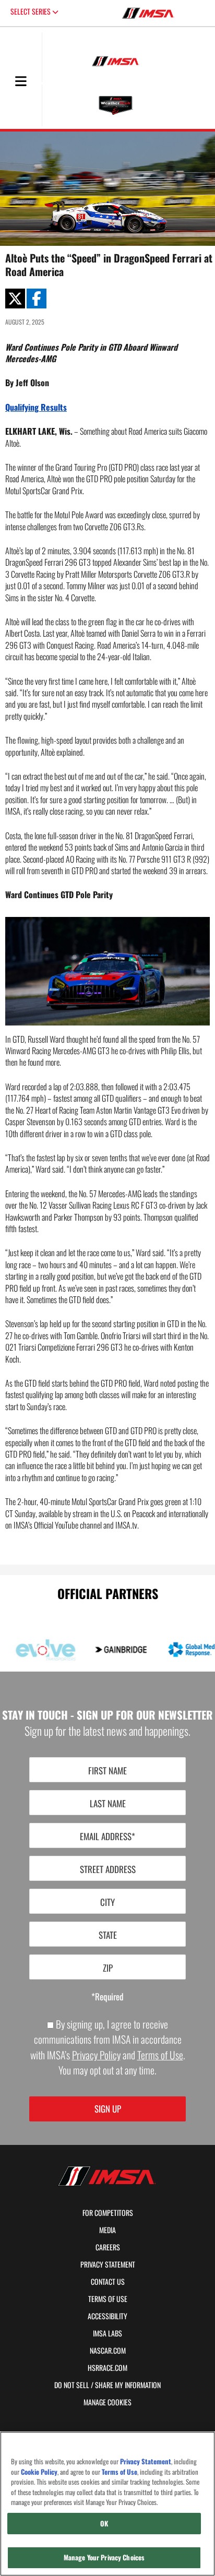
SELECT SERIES (31, 11)
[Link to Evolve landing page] (32, 1650)
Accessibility (107, 2316)
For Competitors (108, 2213)
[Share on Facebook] (37, 299)
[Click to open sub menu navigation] (21, 81)
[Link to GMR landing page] (183, 1650)
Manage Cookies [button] (107, 2402)
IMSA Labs (107, 2333)
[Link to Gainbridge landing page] (107, 1650)
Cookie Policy (39, 2472)
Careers (108, 2247)
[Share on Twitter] (15, 299)
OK (104, 2523)
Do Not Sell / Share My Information (107, 2385)
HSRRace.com (107, 2368)
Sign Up (108, 2109)
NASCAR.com (108, 2351)
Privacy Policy (96, 2055)
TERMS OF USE (108, 2299)
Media (107, 2230)
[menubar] (21, 82)
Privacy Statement (108, 2264)
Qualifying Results (36, 407)
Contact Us (108, 2282)
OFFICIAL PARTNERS (108, 1593)
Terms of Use (160, 2055)
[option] (102, 1650)
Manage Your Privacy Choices (104, 2557)
